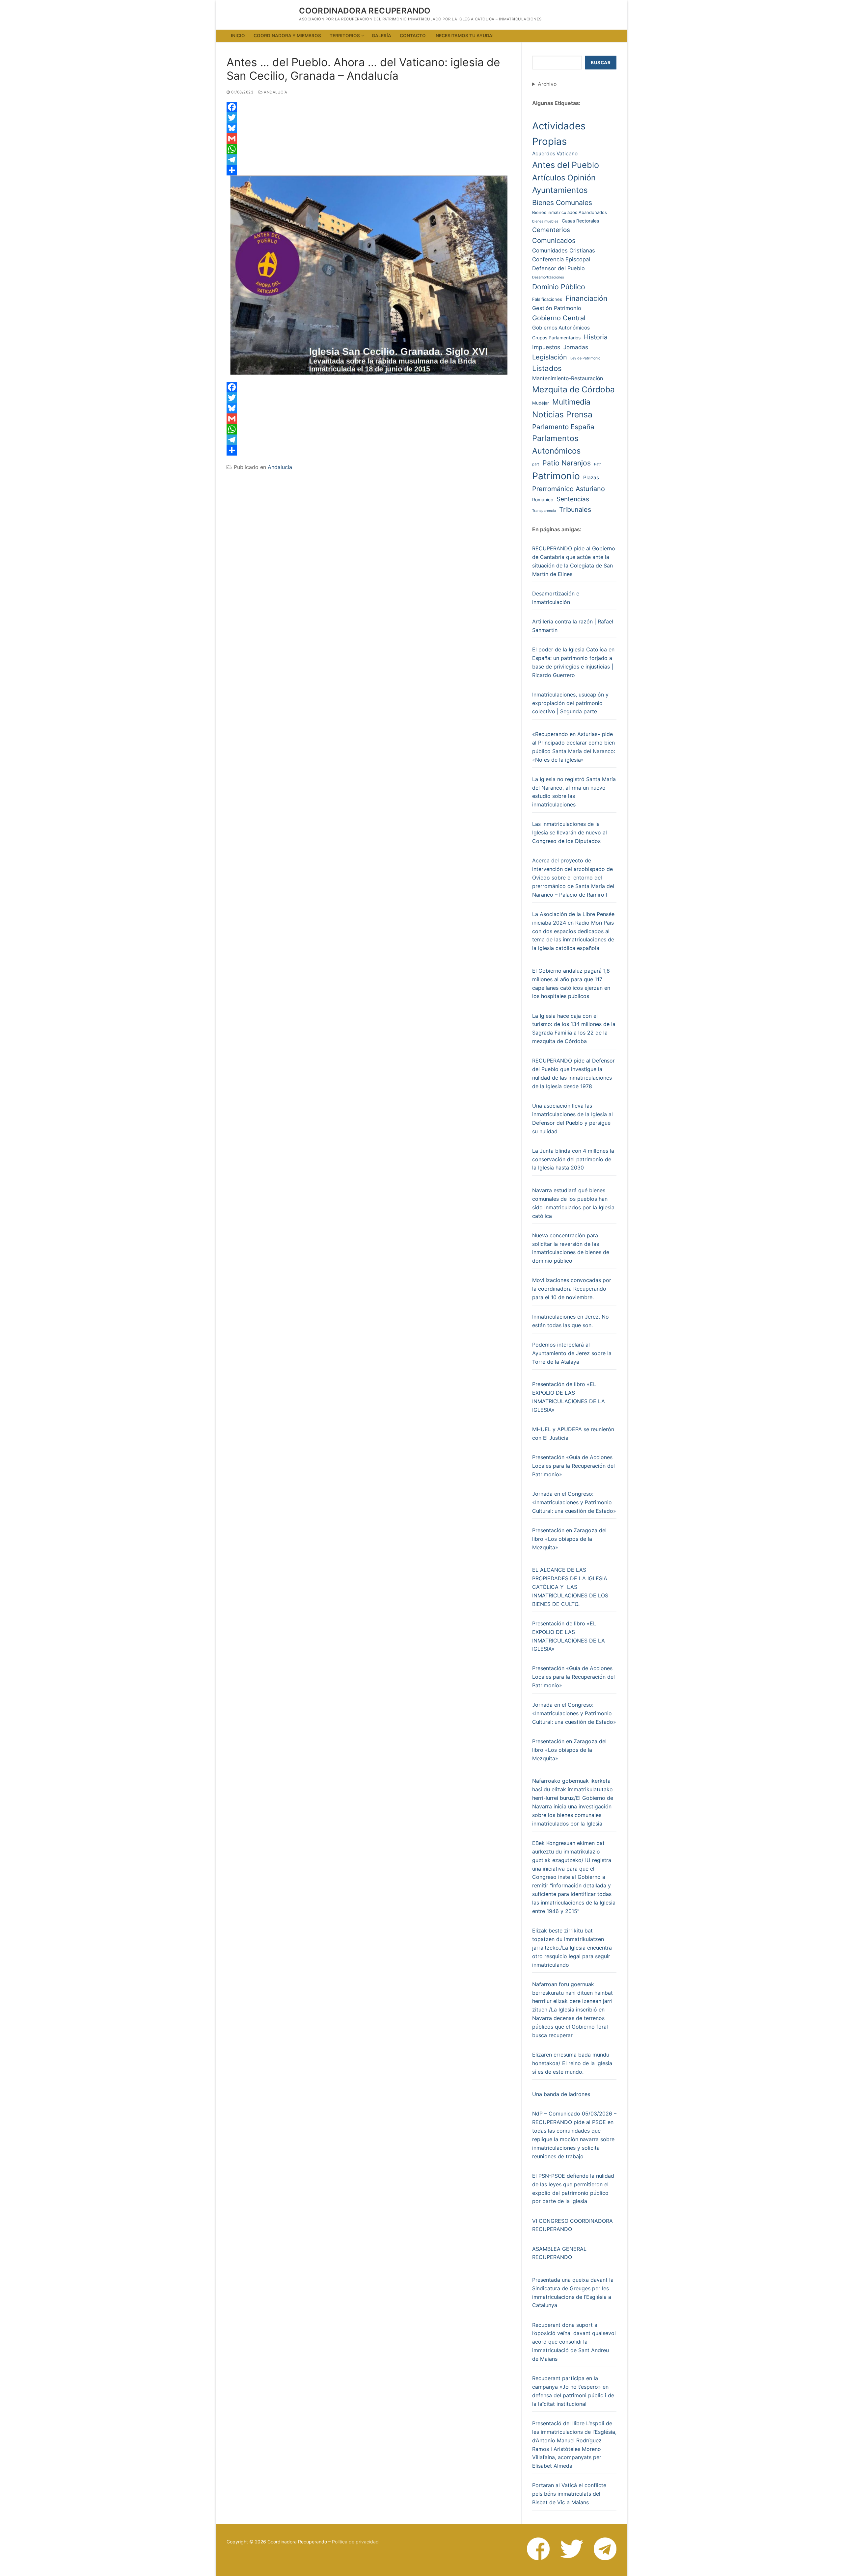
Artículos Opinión (564, 178)
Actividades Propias (559, 134)
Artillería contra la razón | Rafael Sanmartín (573, 626)
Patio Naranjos (567, 463)
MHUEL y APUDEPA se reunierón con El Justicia (573, 1433)
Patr (598, 464)
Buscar (601, 63)
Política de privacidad (355, 2542)
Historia (596, 337)
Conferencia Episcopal (561, 259)
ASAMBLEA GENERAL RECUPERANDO (559, 2253)
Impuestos (546, 347)
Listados (547, 368)
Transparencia (544, 511)
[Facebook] (369, 107)
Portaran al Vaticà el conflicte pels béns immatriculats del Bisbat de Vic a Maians (569, 2494)
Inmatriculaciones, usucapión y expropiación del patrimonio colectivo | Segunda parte (570, 703)
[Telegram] (369, 160)
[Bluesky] (369, 128)
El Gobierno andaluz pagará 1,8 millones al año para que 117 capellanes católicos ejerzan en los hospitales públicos (571, 984)
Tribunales (575, 510)
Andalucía (275, 92)
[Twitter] (369, 118)
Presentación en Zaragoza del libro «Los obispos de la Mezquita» (569, 1539)
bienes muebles (545, 221)
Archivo (547, 84)
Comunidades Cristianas (564, 250)
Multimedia (571, 402)
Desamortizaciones (548, 277)
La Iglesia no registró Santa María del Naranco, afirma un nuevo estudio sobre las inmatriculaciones (574, 792)
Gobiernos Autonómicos (561, 328)
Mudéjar (541, 403)
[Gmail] (369, 139)
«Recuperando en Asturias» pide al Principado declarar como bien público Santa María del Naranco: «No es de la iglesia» (574, 747)
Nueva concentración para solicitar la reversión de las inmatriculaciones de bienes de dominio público (571, 1248)
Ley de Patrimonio (585, 358)
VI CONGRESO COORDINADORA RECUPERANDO (572, 2225)
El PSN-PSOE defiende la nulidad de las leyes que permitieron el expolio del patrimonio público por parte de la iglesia (573, 2189)
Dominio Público (559, 287)
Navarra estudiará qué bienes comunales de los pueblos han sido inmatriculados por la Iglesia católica (573, 1203)
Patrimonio (556, 476)
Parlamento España (563, 427)
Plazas (591, 477)
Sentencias (573, 499)
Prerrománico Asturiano (569, 489)
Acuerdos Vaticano (555, 154)
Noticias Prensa (562, 414)
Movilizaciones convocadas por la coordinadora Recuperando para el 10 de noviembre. (572, 1289)
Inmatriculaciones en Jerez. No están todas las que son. (571, 1321)
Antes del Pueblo (566, 165)
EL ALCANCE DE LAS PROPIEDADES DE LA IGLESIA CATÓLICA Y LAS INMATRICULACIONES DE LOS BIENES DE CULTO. (570, 1587)
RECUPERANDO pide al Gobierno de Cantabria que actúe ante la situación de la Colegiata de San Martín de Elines (574, 561)
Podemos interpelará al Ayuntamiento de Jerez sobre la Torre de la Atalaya (572, 1353)
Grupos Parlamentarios (556, 338)
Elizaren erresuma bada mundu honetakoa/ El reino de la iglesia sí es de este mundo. (572, 2063)
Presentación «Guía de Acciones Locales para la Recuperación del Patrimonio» (573, 1466)
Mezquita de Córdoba (573, 389)
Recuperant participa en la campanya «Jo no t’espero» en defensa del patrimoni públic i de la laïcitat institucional (573, 2391)
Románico (543, 500)
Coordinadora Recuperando (365, 11)
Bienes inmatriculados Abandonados (570, 212)
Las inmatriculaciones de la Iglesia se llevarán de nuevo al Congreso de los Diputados (570, 832)
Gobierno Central (559, 318)
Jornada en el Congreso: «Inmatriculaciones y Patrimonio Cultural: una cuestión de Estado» (574, 1502)
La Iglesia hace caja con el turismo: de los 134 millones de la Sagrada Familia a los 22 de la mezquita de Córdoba (574, 1029)
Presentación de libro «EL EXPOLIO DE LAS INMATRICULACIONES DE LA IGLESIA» (569, 1397)
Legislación (550, 357)
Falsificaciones (547, 299)
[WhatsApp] (369, 149)
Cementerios (551, 230)
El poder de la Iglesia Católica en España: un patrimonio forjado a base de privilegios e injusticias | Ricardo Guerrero (573, 662)
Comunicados (554, 240)
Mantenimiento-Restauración (568, 378)
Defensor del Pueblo (558, 268)
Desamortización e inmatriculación (556, 598)
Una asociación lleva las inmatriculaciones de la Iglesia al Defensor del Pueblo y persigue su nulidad (572, 1118)
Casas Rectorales (580, 221)
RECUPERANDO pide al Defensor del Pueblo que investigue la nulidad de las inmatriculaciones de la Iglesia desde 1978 (573, 1073)
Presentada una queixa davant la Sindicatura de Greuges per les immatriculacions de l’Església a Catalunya (573, 2293)
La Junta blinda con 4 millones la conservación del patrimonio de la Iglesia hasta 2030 (573, 1159)
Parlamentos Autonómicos (556, 445)
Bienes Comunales (562, 202)
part (536, 464)
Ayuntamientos (560, 190)
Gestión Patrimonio (557, 308)
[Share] (369, 170)
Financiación (586, 298)
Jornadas (576, 347)
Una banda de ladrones (561, 2094)
